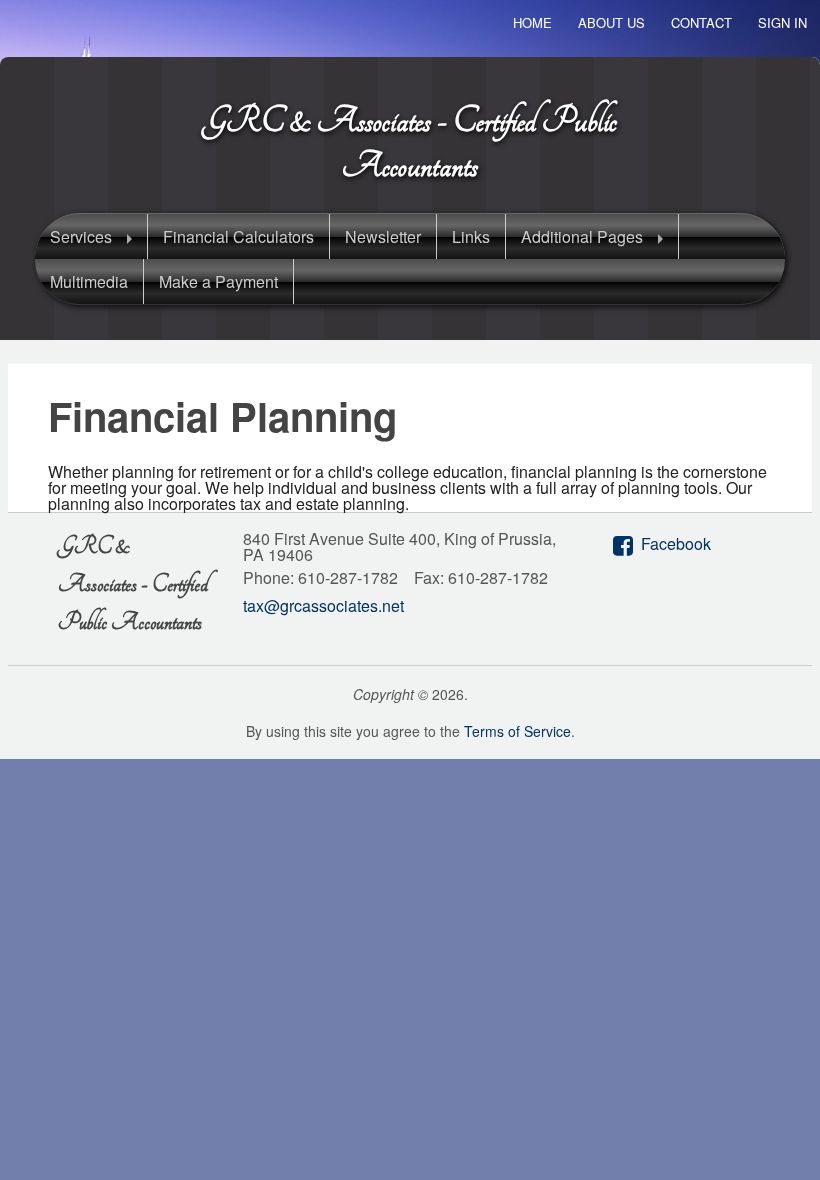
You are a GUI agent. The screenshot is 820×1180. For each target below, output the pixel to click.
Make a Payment (218, 281)
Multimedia (89, 281)
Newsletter (383, 236)
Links (471, 236)
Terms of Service (517, 731)
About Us (611, 22)
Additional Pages (582, 236)
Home (532, 22)
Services (81, 236)
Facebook (676, 543)
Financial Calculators (238, 236)
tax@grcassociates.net (323, 605)
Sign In (782, 22)
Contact (701, 22)
